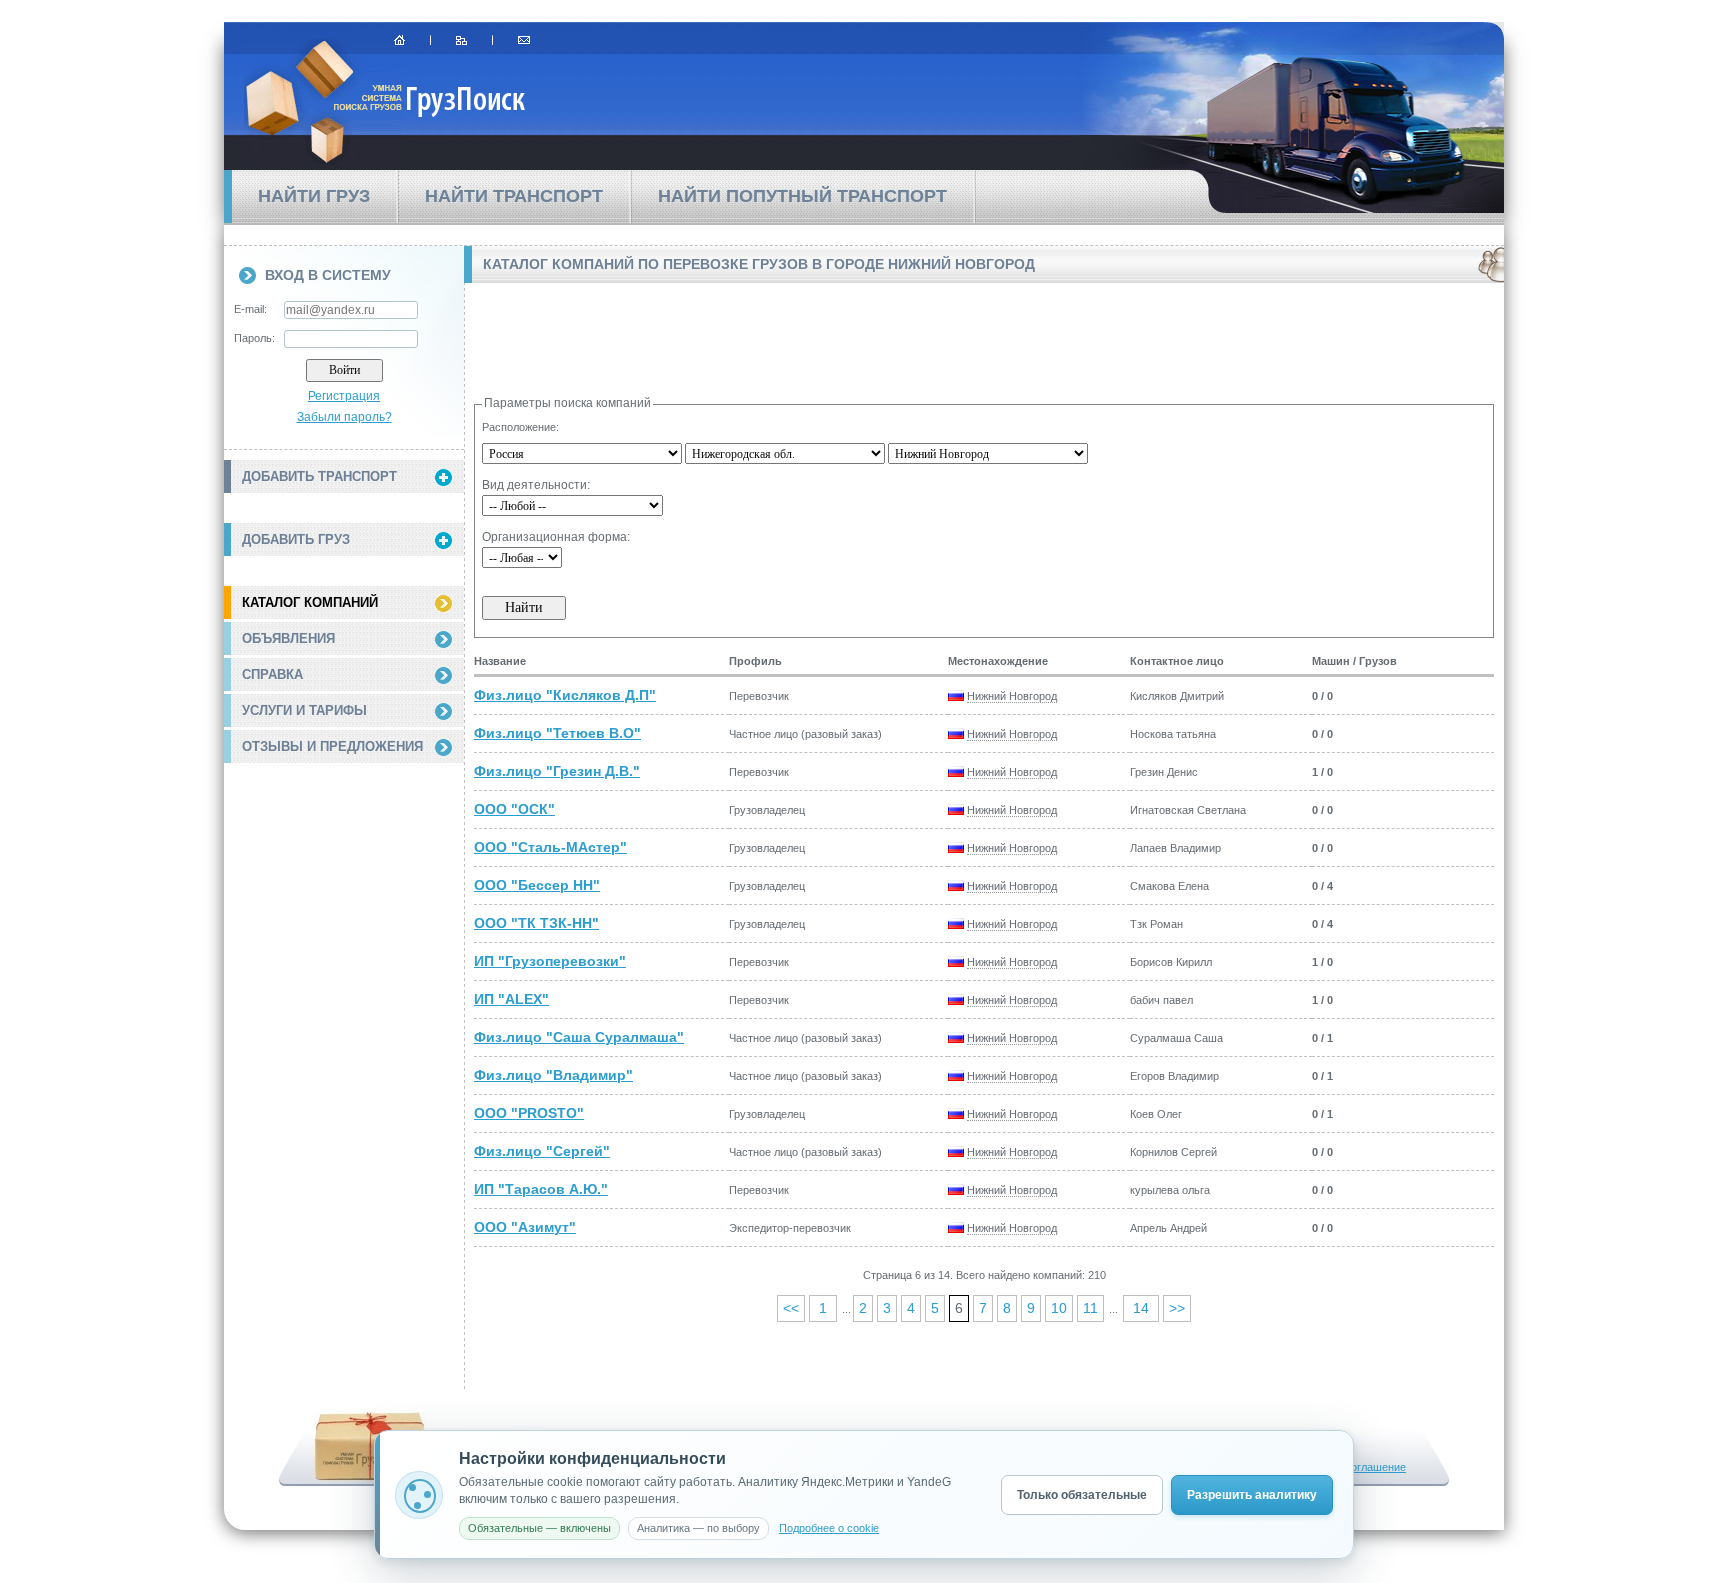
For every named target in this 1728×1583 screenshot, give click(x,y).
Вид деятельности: (536, 485)
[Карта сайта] (461, 40)
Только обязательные (1082, 1495)
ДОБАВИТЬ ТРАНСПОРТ (319, 476)
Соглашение (1374, 1467)
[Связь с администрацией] (524, 40)
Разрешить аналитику (1252, 1495)
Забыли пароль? (344, 417)
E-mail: (250, 309)
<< (791, 1308)
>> (1177, 1308)
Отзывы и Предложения (332, 746)
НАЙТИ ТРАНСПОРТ (514, 196)
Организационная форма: (556, 537)
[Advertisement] (344, 883)
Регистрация (344, 396)
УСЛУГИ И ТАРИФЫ (304, 710)
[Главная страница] (399, 40)
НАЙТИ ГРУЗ (314, 196)
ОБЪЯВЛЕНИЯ (288, 638)
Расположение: (520, 427)
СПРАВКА (272, 674)
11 (1090, 1308)
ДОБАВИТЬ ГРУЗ (296, 539)
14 (1141, 1308)
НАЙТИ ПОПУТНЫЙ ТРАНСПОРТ (802, 196)
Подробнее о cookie (829, 1528)
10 (1059, 1308)
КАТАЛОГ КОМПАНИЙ (310, 602)
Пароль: (254, 338)
